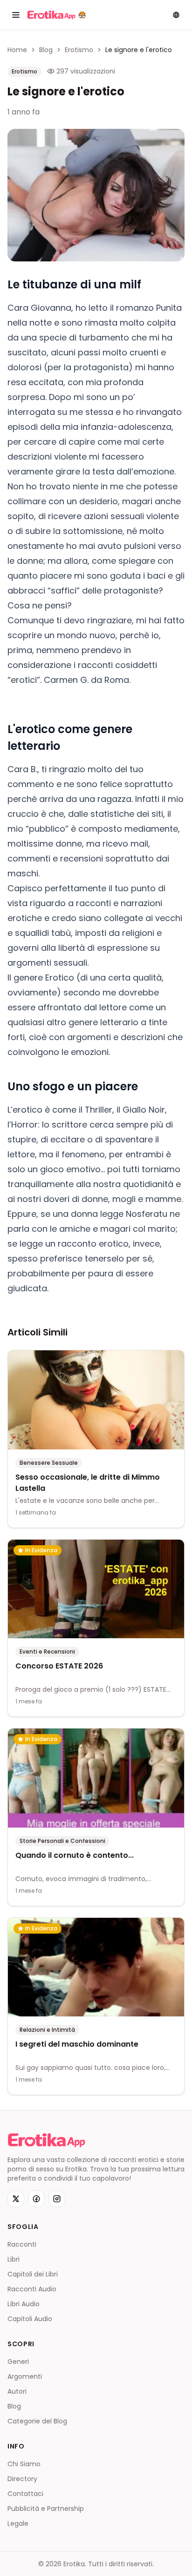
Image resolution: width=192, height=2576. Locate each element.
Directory (22, 2479)
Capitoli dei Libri (33, 2274)
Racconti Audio (32, 2289)
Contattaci (25, 2494)
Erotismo (79, 50)
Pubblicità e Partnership (46, 2509)
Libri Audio (24, 2304)
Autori (17, 2391)
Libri (14, 2259)
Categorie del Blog (37, 2421)
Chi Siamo (24, 2464)
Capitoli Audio (30, 2319)
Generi (18, 2362)
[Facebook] (36, 2199)
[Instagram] (57, 2199)
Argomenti (25, 2376)
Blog (46, 50)
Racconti (22, 2244)
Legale (18, 2523)
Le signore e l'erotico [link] (139, 50)
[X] (16, 2199)
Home (17, 50)
